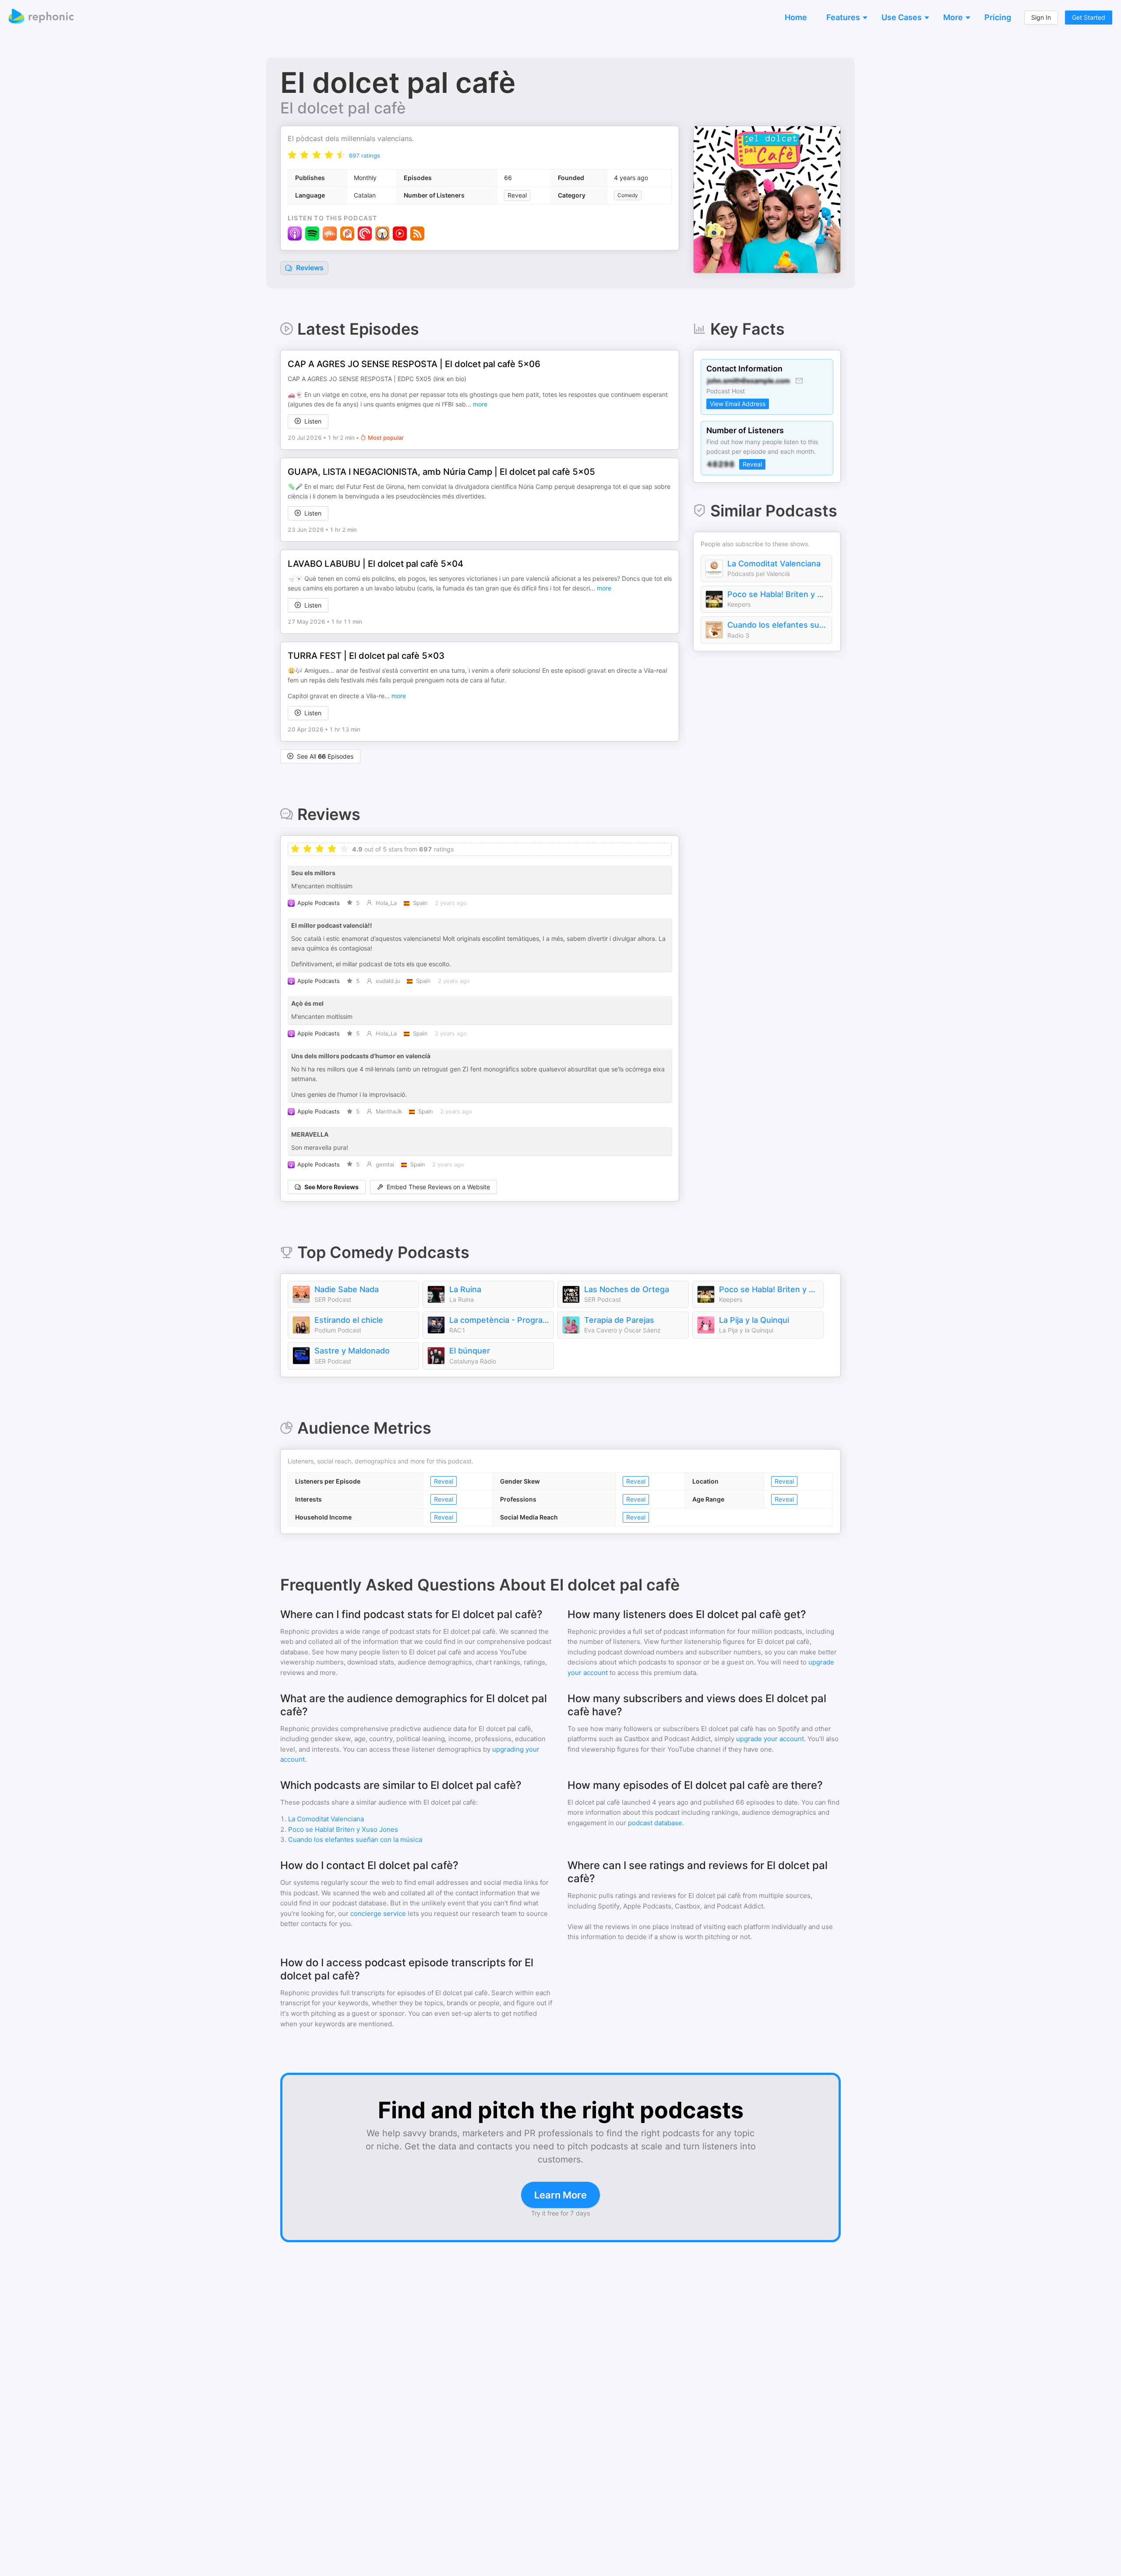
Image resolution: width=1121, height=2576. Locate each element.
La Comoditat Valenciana (774, 564)
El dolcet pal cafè (343, 108)
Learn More (560, 2195)
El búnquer (470, 1351)
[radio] (292, 155)
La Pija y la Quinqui (754, 1320)
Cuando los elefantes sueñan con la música (777, 625)
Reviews (309, 268)
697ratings (365, 155)
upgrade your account (770, 1739)
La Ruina (465, 1289)
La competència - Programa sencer (499, 1320)
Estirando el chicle (349, 1320)
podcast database (655, 1823)
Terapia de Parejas (619, 1320)
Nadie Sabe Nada (347, 1289)
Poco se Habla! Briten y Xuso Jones (777, 594)
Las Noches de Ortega (627, 1289)
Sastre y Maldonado (352, 1351)
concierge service (378, 1913)
